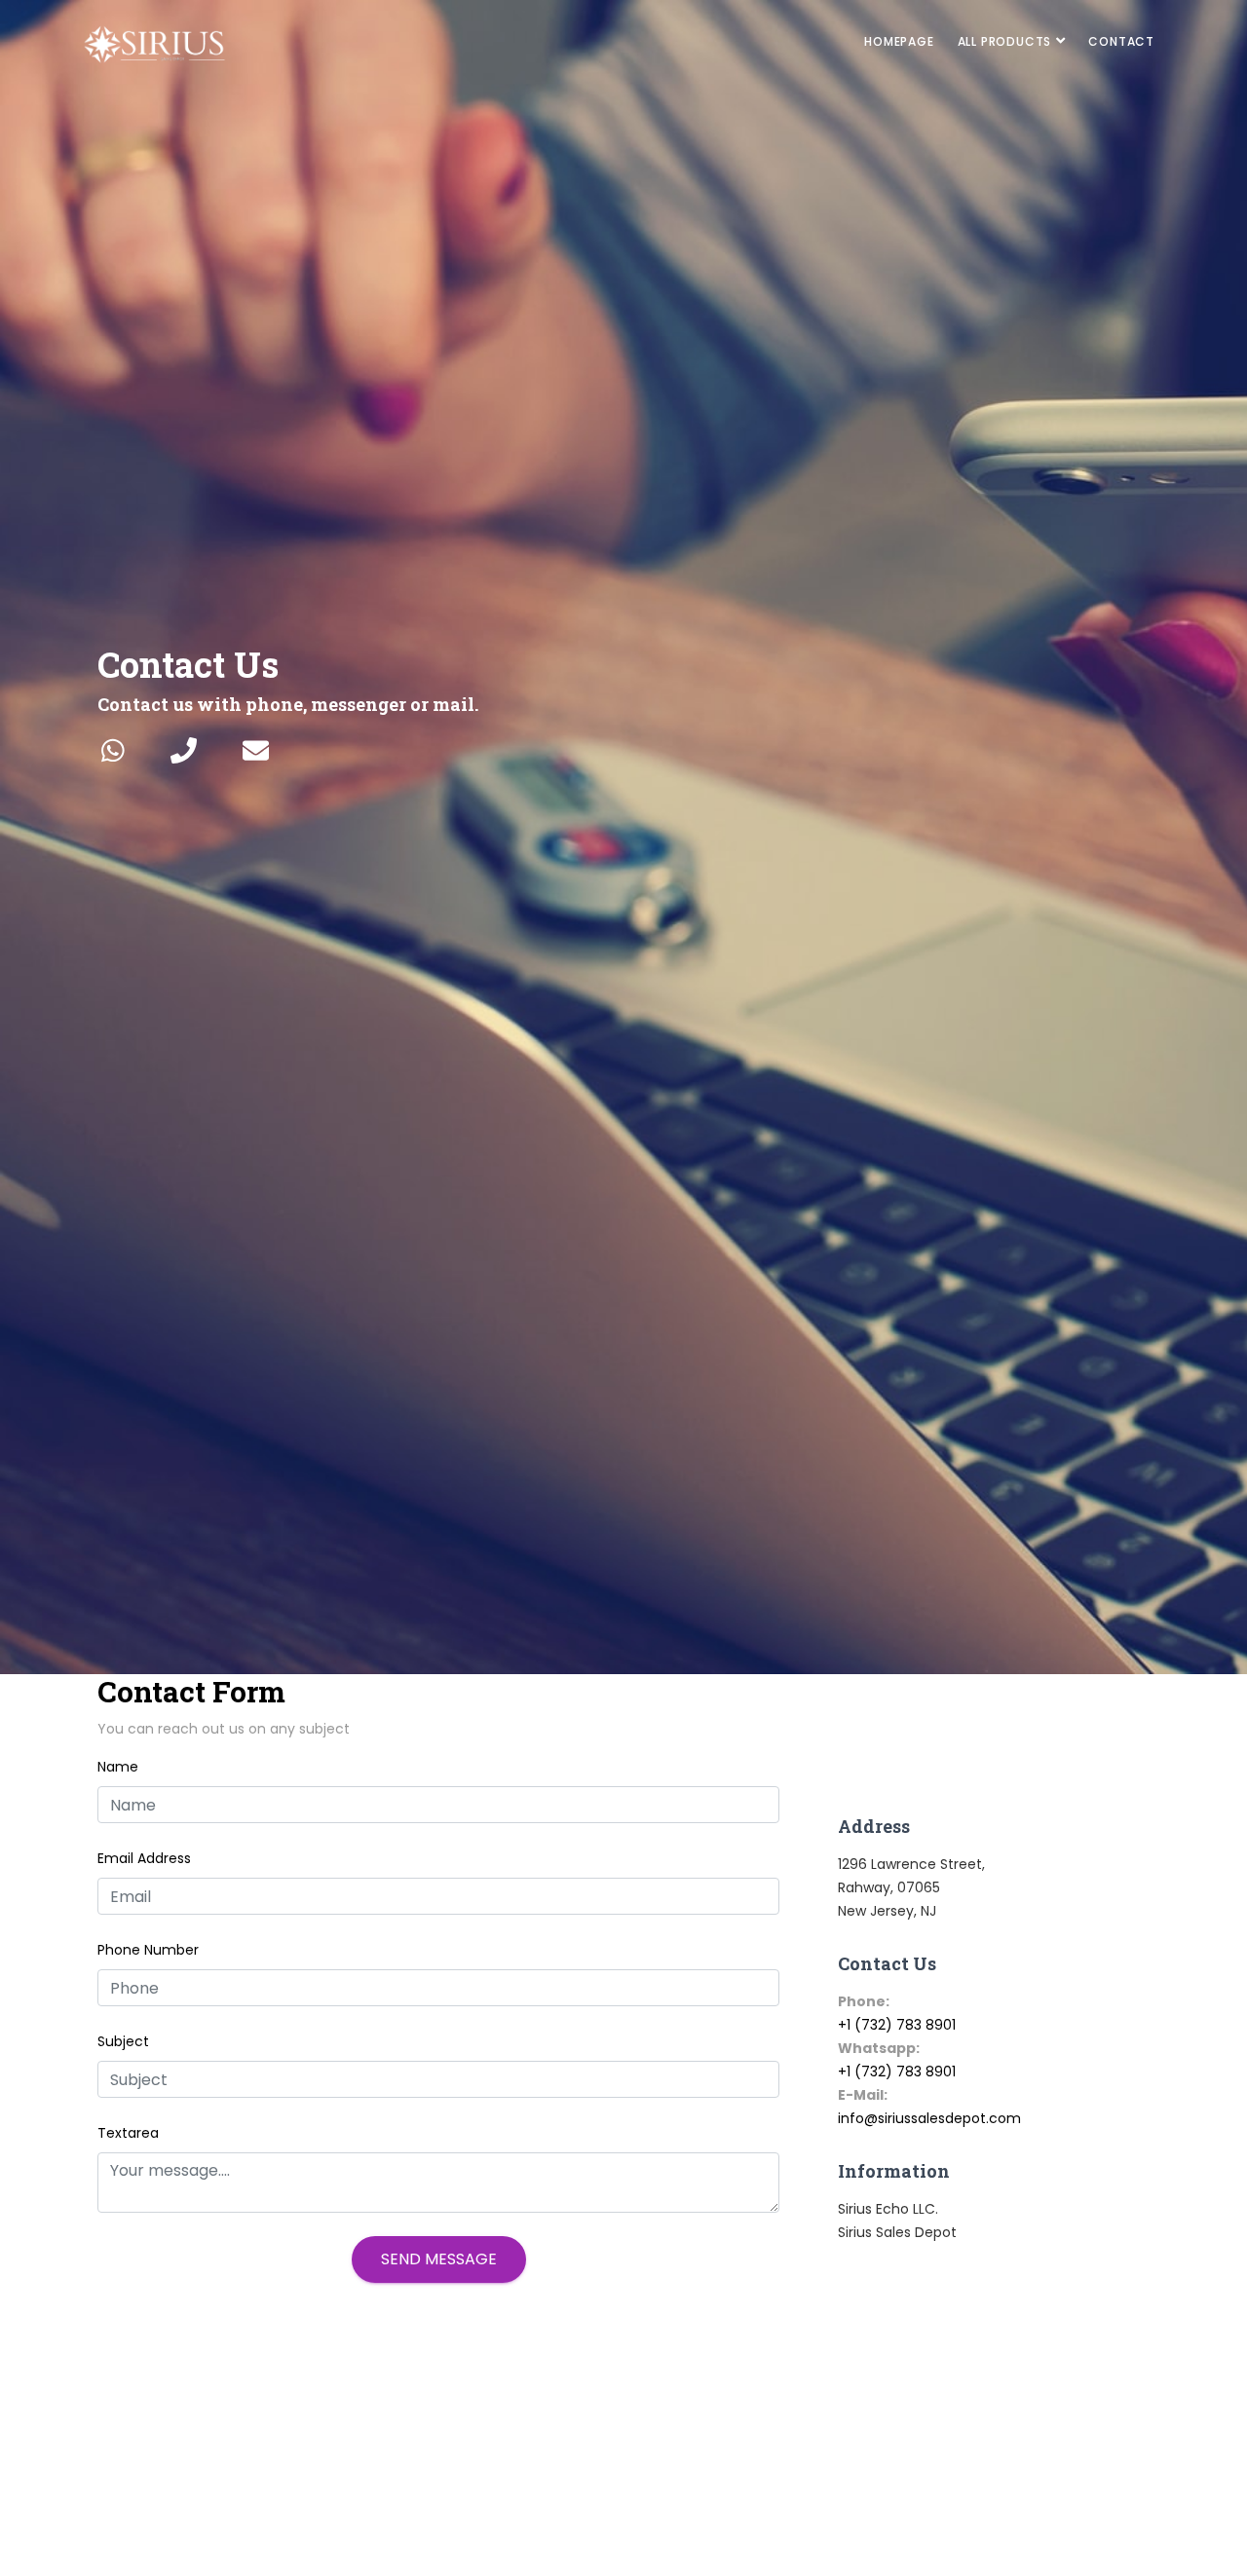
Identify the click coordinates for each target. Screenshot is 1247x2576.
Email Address (144, 1858)
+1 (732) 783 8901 (897, 2025)
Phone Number (148, 1950)
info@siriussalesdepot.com (929, 2118)
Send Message (439, 2259)
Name (118, 1767)
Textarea (128, 2133)
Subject (123, 2041)
